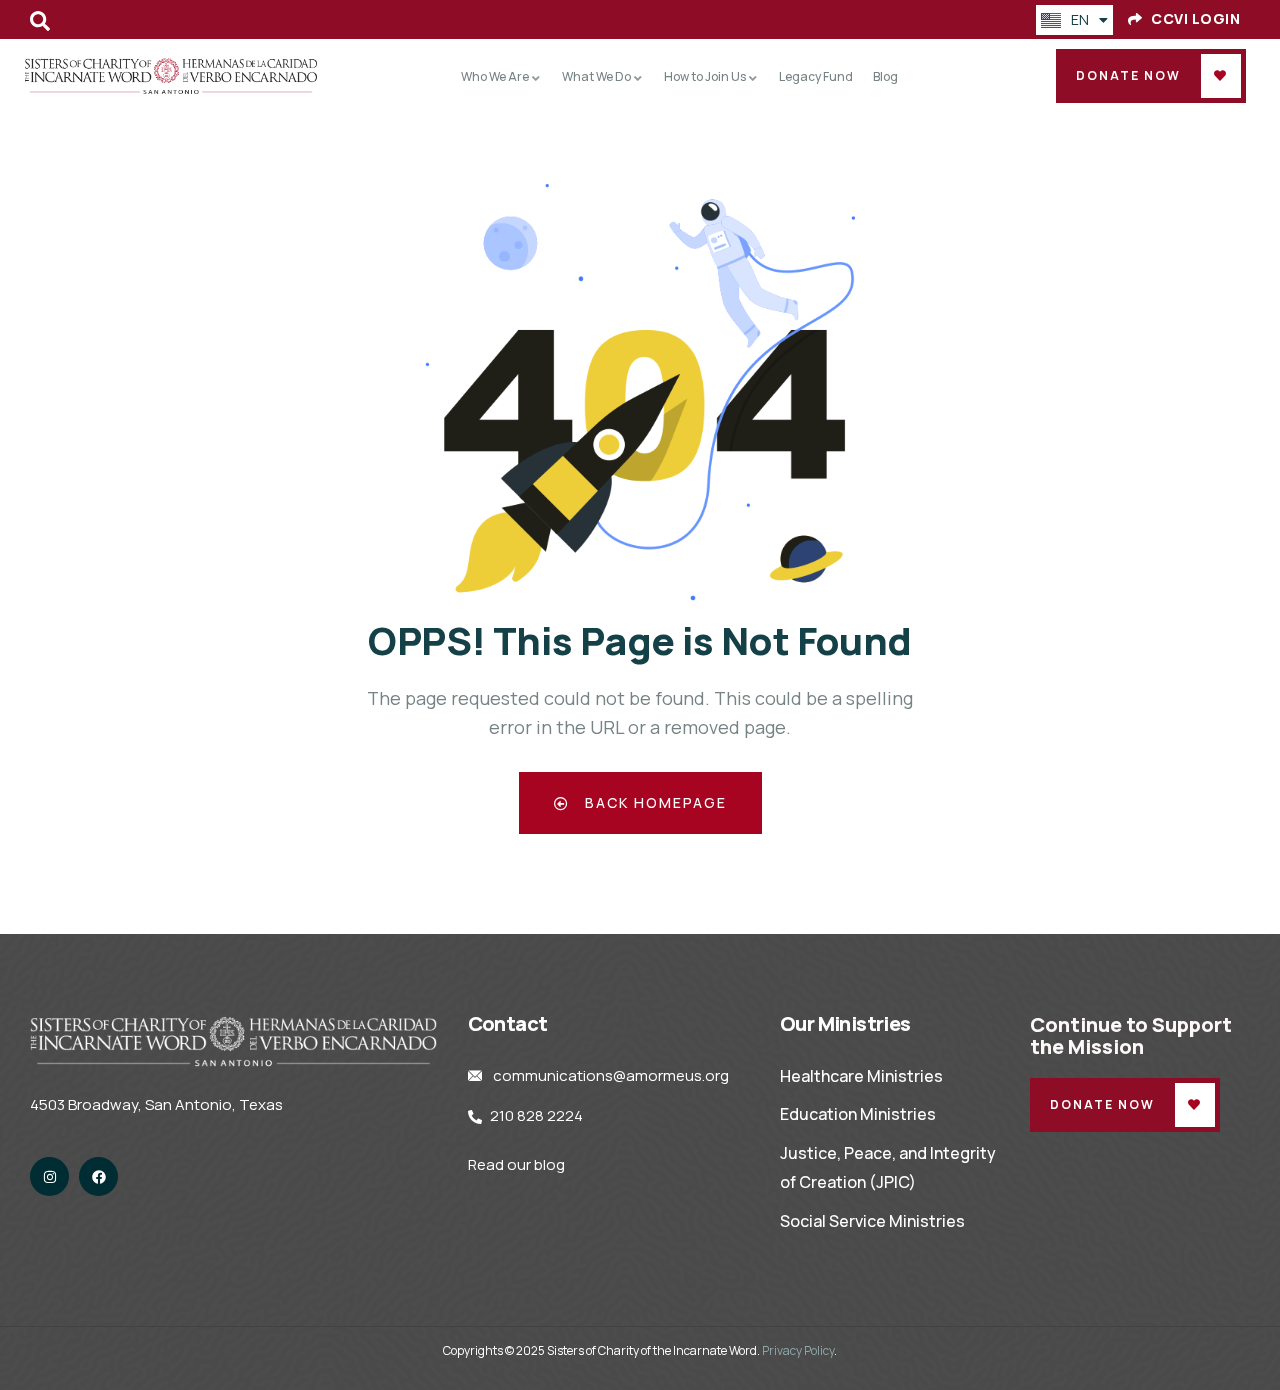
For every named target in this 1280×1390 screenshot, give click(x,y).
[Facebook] (98, 1176)
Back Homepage (653, 802)
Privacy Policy (798, 1350)
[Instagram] (49, 1176)
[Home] (171, 76)
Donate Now (1128, 75)
